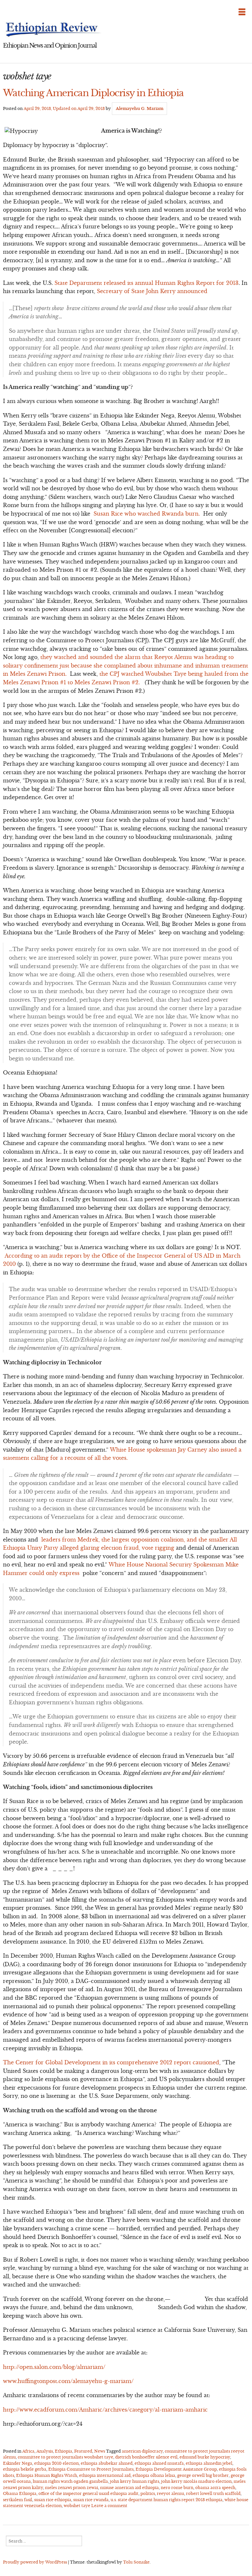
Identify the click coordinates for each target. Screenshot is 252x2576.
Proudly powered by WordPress (35, 2562)
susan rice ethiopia (53, 2500)
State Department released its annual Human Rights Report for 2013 (147, 283)
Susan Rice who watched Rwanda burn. (147, 514)
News (100, 2451)
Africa (28, 2451)
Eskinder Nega (18, 2463)
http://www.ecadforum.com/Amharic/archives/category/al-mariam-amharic (105, 2410)
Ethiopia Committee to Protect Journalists (91, 2469)
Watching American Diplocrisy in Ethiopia (93, 93)
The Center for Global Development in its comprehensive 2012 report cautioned (111, 2062)
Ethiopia (63, 2451)
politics (148, 2493)
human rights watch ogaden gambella (70, 2481)
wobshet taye (77, 2506)
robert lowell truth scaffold (213, 2493)
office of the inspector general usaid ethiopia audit (88, 2493)
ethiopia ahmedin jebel (209, 2463)
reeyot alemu (170, 2493)
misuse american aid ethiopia (129, 2488)
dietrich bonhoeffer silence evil (146, 2457)
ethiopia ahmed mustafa (159, 2463)
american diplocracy (142, 2451)
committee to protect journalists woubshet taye (65, 2457)
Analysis (45, 2451)
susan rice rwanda (91, 2500)
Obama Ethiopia (20, 2493)
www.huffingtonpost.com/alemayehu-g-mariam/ (68, 2381)
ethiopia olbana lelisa (154, 2475)
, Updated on (64, 108)
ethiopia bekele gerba (25, 2469)
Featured (83, 2451)
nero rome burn (177, 2488)
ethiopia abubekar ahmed (107, 2463)
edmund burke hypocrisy (205, 2457)
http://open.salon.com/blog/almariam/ (54, 2367)
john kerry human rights (135, 2481)
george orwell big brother (203, 2475)
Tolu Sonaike (136, 2562)
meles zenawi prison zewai (72, 2488)
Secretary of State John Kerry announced (152, 291)
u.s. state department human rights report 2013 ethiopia (167, 2500)
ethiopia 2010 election (56, 2463)
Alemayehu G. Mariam (140, 108)
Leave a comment (109, 2506)
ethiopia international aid (105, 2475)
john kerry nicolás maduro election (196, 2481)
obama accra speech (215, 2488)
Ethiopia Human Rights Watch (47, 2475)
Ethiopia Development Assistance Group (176, 2469)
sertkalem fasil (18, 2500)
